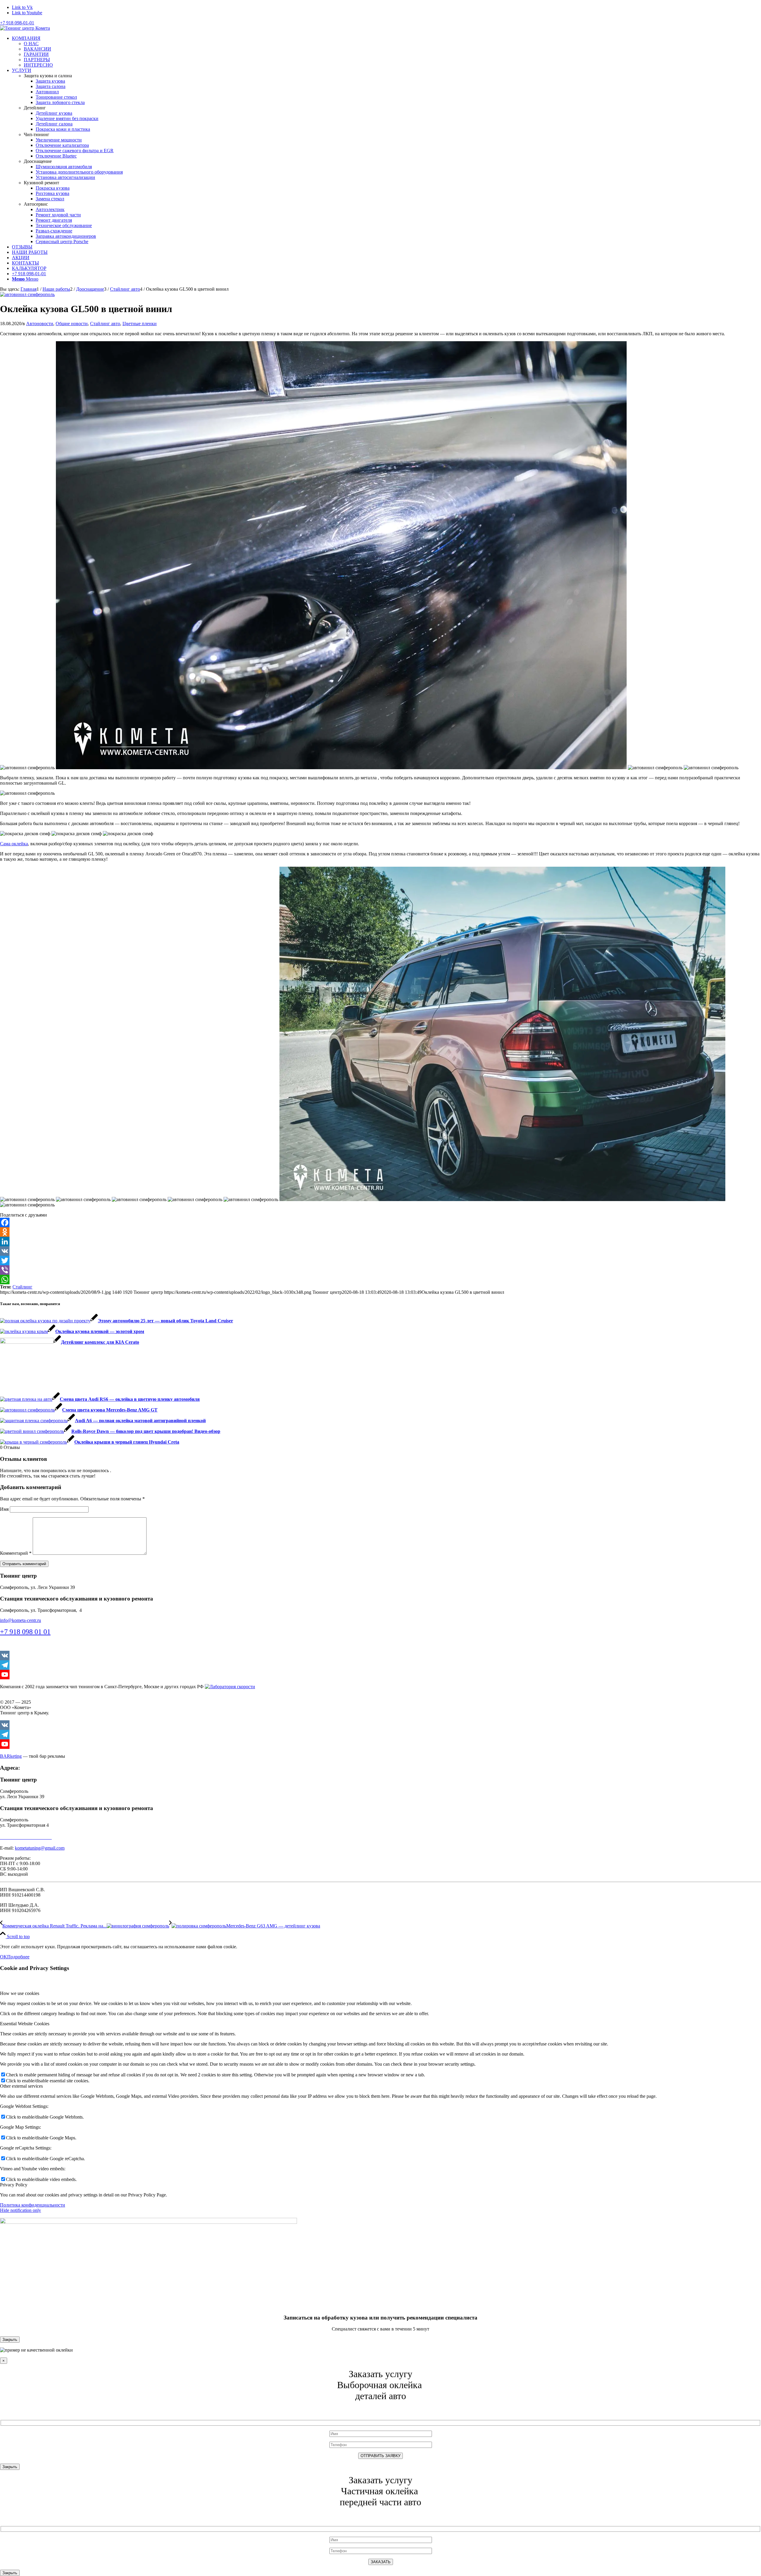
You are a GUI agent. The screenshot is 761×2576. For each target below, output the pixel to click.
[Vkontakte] (380, 1656)
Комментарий (16, 1553)
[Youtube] (380, 1675)
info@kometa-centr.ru (21, 1620)
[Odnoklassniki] (380, 1232)
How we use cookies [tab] (20, 1993)
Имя (4, 1509)
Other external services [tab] (21, 2086)
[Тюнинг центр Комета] (25, 28)
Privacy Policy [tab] (14, 2185)
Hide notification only (21, 2210)
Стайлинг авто (105, 324)
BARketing (11, 1756)
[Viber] (380, 1270)
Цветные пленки (140, 324)
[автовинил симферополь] (27, 294)
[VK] (380, 1251)
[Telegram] (380, 1665)
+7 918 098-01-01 (17, 23)
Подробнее (18, 1957)
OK (4, 1957)
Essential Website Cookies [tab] (25, 2024)
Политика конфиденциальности (33, 2205)
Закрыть (10, 2340)
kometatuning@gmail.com (40, 1848)
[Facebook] (380, 1222)
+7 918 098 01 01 (25, 1632)
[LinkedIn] (380, 1241)
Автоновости (40, 324)
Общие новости (72, 324)
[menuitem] (386, 52)
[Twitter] (380, 1261)
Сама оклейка (14, 844)
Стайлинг (22, 1287)
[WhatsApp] (380, 1280)
